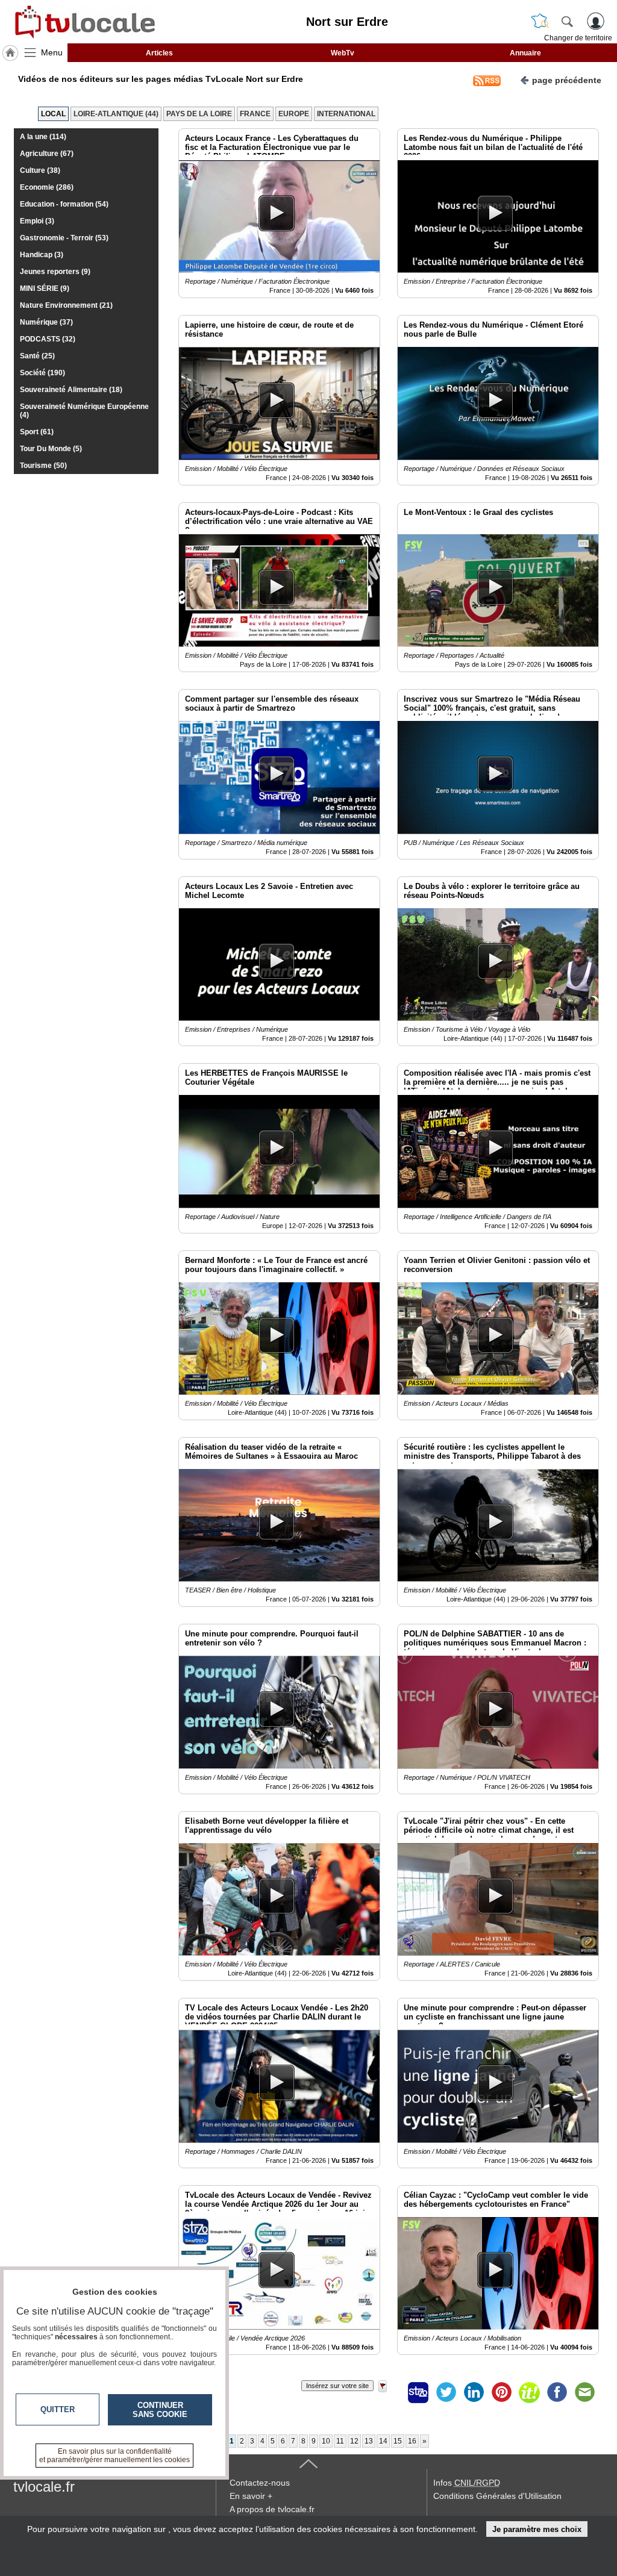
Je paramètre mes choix (537, 2529)
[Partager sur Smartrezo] (418, 2392)
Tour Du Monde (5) (51, 449)
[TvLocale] (83, 22)
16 (412, 2441)
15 (398, 2441)
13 (369, 2441)
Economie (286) (47, 187)
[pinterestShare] (501, 2392)
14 (383, 2441)
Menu (52, 52)
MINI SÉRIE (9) (45, 288)
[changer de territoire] (540, 21)
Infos (467, 2483)
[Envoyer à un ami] (584, 2392)
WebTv (343, 53)
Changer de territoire (578, 38)
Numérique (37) (46, 322)
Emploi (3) (37, 221)
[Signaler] (390, 2392)
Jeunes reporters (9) (55, 272)
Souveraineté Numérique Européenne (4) (84, 411)
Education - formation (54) (64, 204)
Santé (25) (37, 356)
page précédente (567, 80)
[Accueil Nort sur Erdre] (10, 53)
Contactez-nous (260, 2483)
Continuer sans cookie (160, 2410)
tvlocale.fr (44, 2487)
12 (354, 2441)
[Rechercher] (567, 21)
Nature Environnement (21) (66, 305)
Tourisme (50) (43, 466)
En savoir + (251, 2496)
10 (326, 2441)
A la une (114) (43, 137)
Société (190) (42, 373)
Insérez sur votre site (337, 2386)
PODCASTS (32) (48, 339)
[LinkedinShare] (474, 2392)
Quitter (58, 2409)
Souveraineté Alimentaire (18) (71, 390)
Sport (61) (37, 432)
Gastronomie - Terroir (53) (64, 238)
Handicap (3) (42, 255)
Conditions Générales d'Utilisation (497, 2496)
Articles (159, 53)
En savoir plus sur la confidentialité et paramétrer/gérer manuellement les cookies (114, 2456)
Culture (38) (40, 170)
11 (340, 2441)
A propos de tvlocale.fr (272, 2509)
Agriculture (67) (47, 154)
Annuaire (525, 53)
